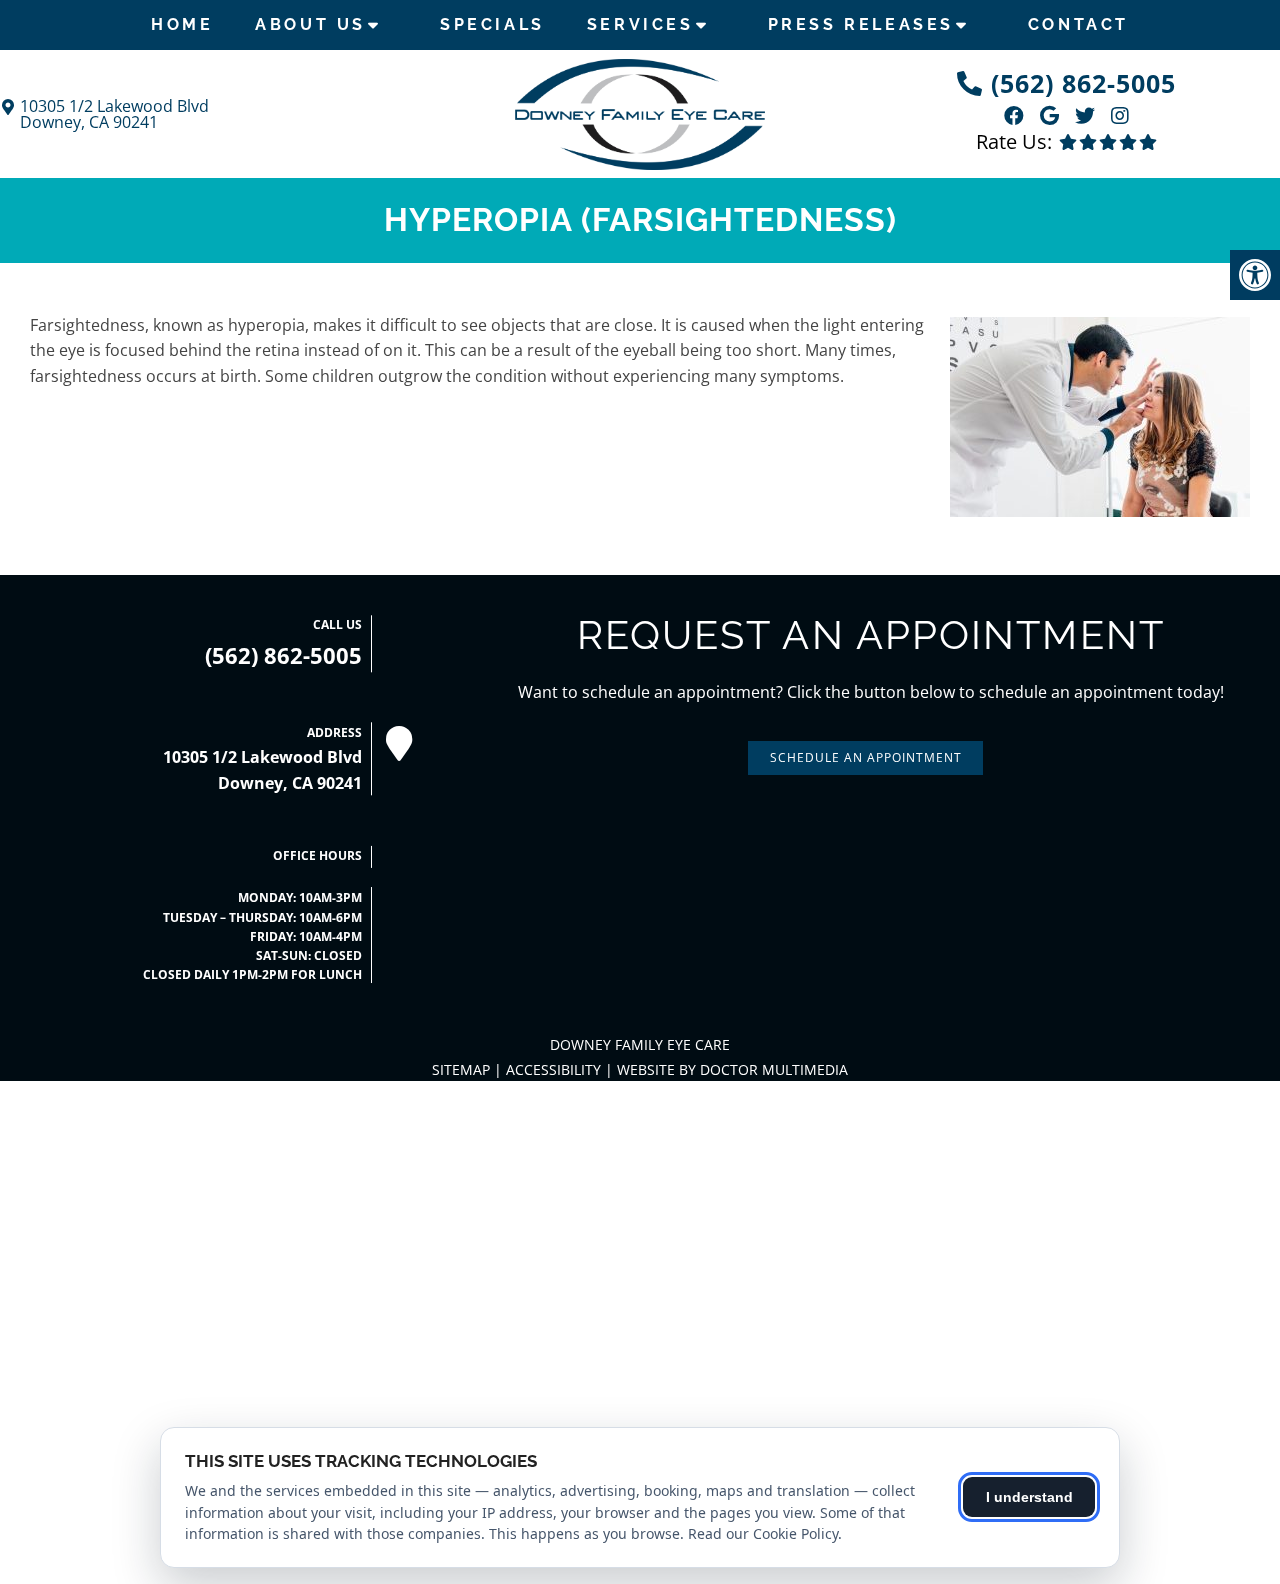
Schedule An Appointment (866, 757)
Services (640, 24)
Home (182, 24)
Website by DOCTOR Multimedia (732, 1069)
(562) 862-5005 (1083, 83)
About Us (310, 24)
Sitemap (461, 1069)
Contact (1078, 24)
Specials (492, 24)
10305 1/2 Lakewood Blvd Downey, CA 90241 (114, 114)
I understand (1029, 1497)
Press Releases (861, 24)
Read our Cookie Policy (763, 1533)
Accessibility (553, 1069)
